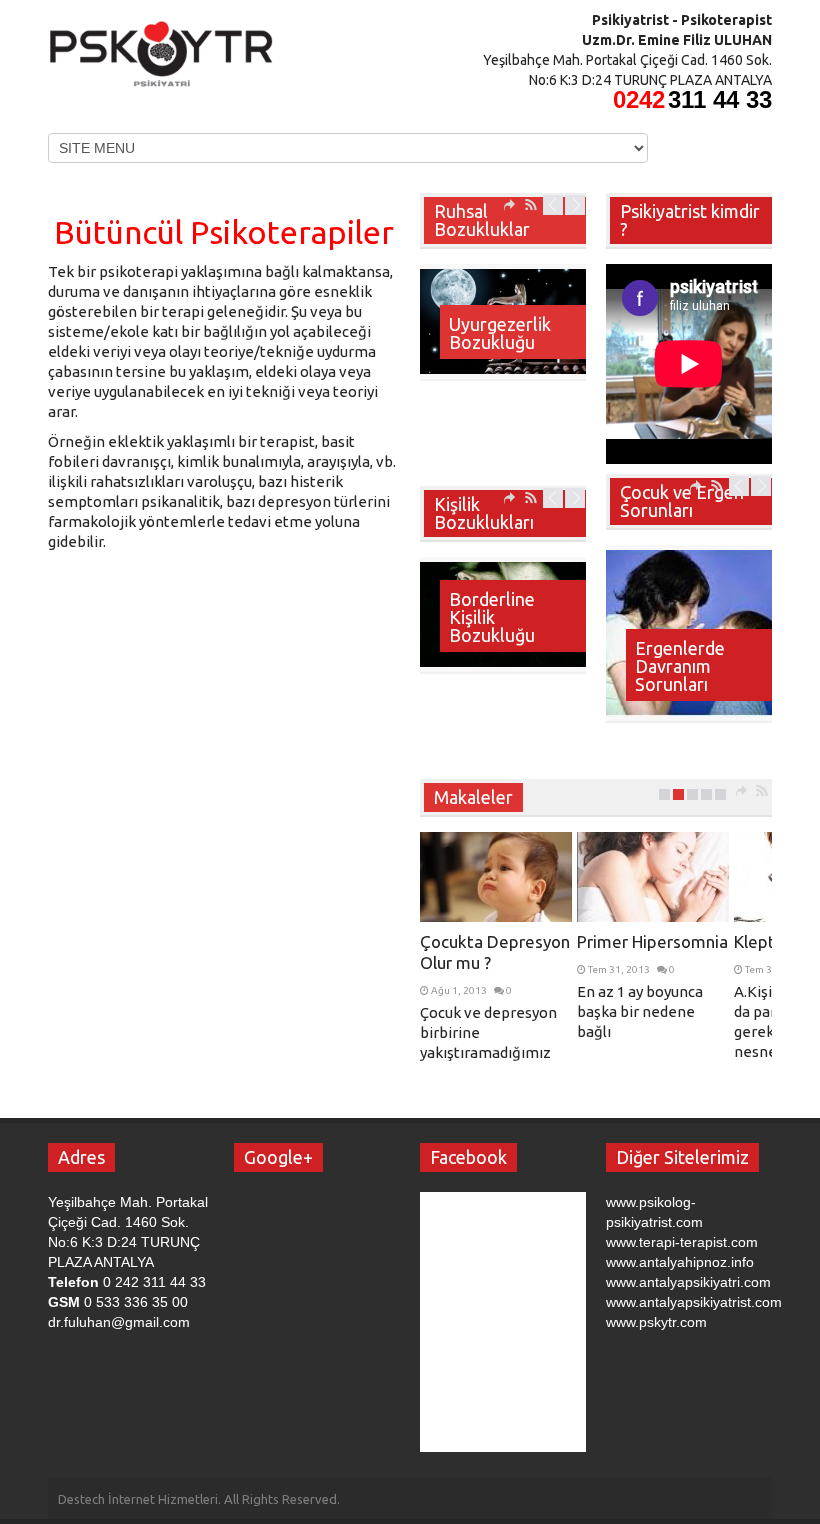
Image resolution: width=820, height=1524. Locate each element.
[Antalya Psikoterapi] (162, 48)
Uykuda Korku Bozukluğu (505, 333)
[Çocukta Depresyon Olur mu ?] (496, 877)
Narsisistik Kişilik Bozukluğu (492, 617)
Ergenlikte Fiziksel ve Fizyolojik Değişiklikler (684, 657)
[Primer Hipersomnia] (653, 877)
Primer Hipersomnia (652, 941)
